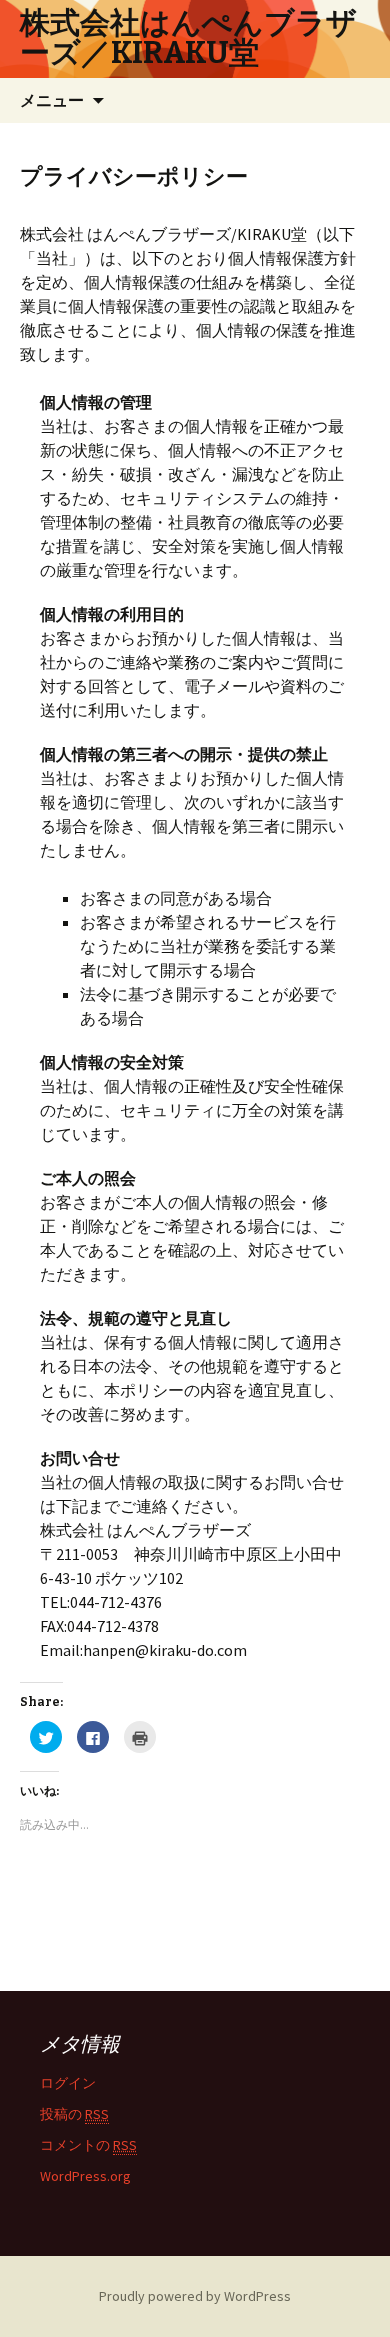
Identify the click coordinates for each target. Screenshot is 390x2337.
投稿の (74, 2114)
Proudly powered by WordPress (195, 2296)
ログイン (68, 2083)
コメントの (88, 2145)
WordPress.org (85, 2176)
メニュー (52, 100)
